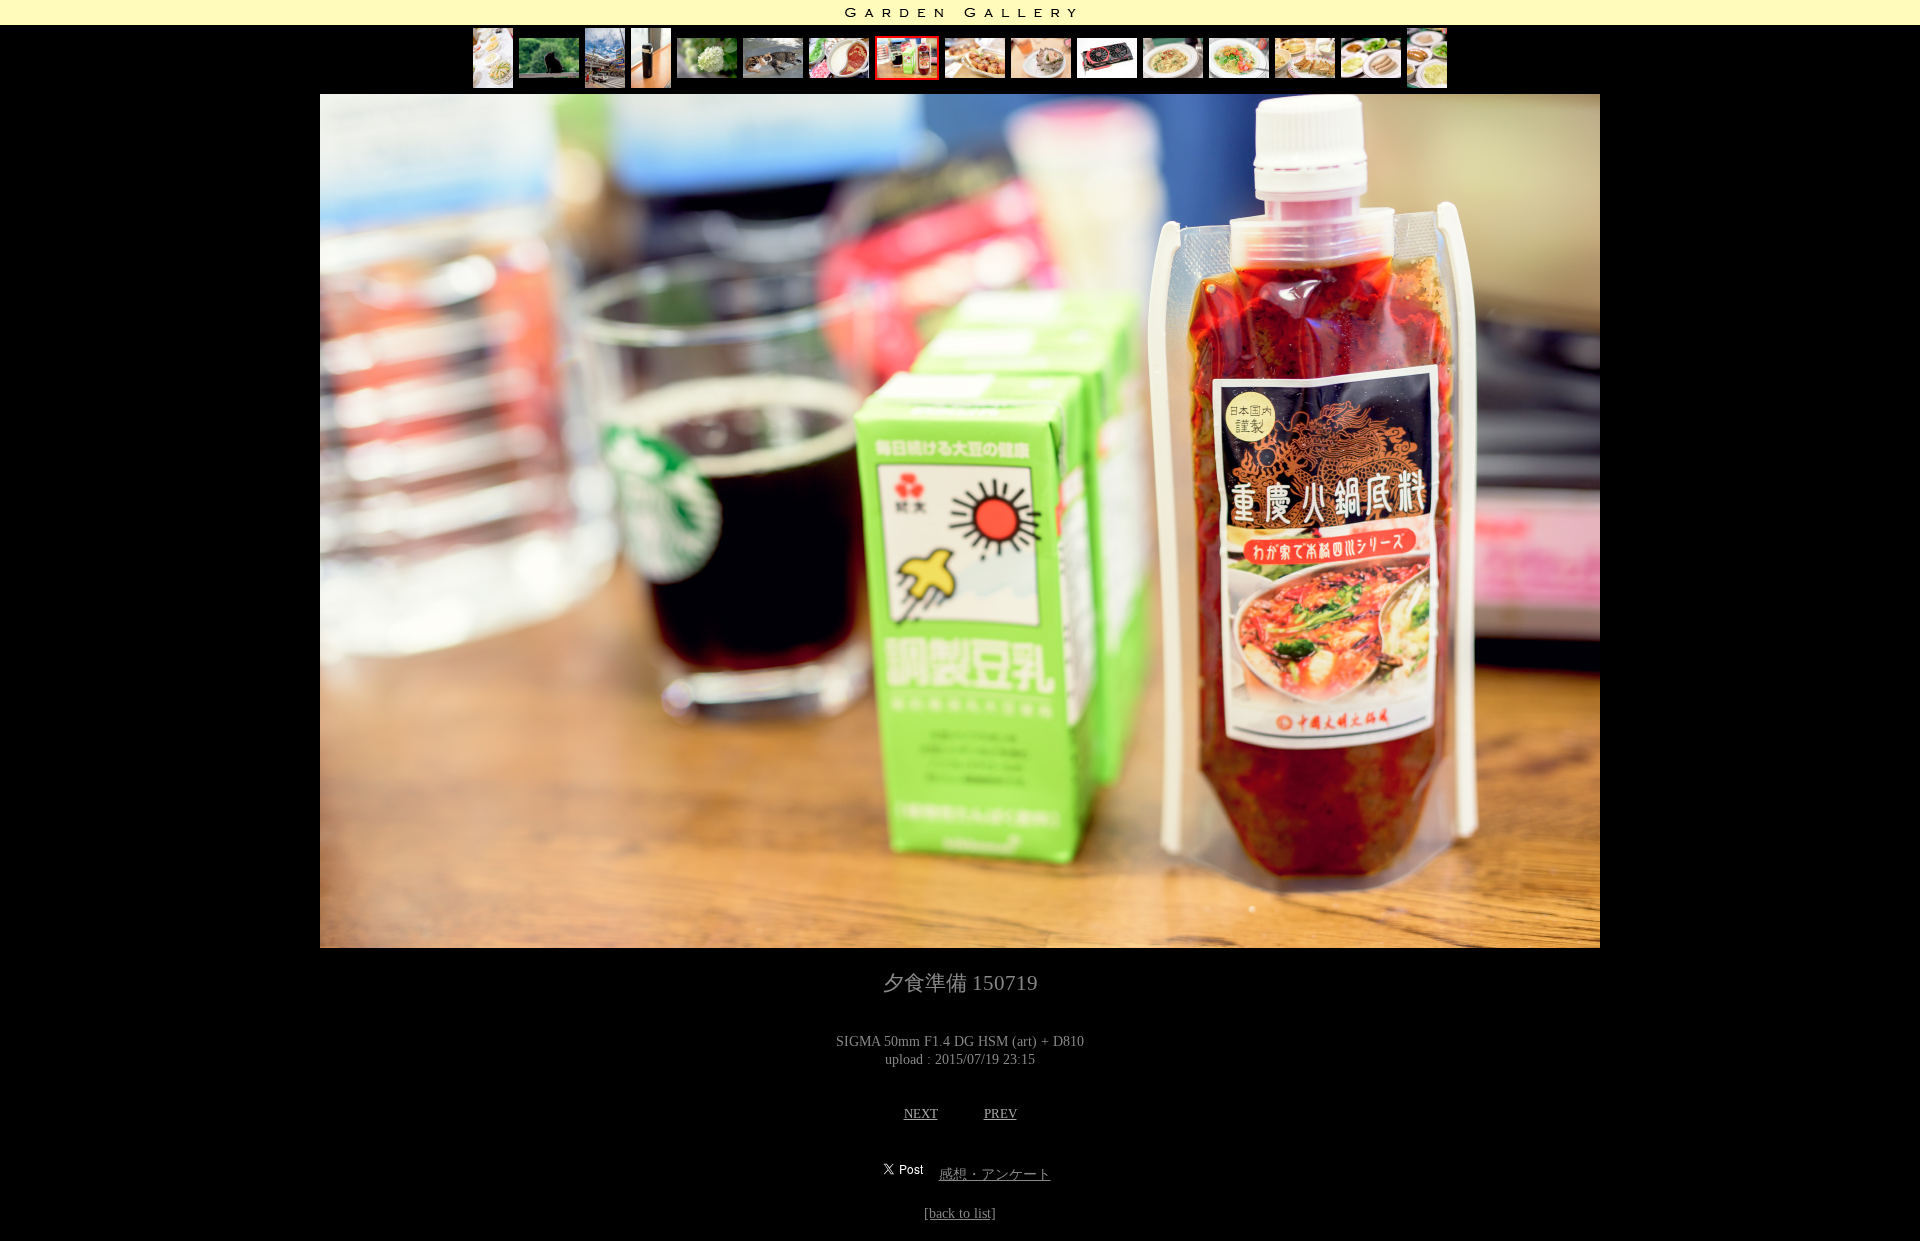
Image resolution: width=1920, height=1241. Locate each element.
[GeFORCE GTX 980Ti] (1107, 73)
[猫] (549, 73)
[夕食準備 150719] (907, 75)
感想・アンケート (995, 1174)
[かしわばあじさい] (707, 73)
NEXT (921, 1113)
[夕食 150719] (839, 73)
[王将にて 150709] (1305, 73)
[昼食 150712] (1239, 73)
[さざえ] (1041, 73)
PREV (1000, 1113)
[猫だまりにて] (773, 73)
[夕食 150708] (1371, 73)
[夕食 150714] (1173, 73)
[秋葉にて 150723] (605, 83)
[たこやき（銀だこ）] (975, 73)
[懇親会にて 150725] (493, 83)
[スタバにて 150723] (651, 83)
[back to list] (960, 1213)
